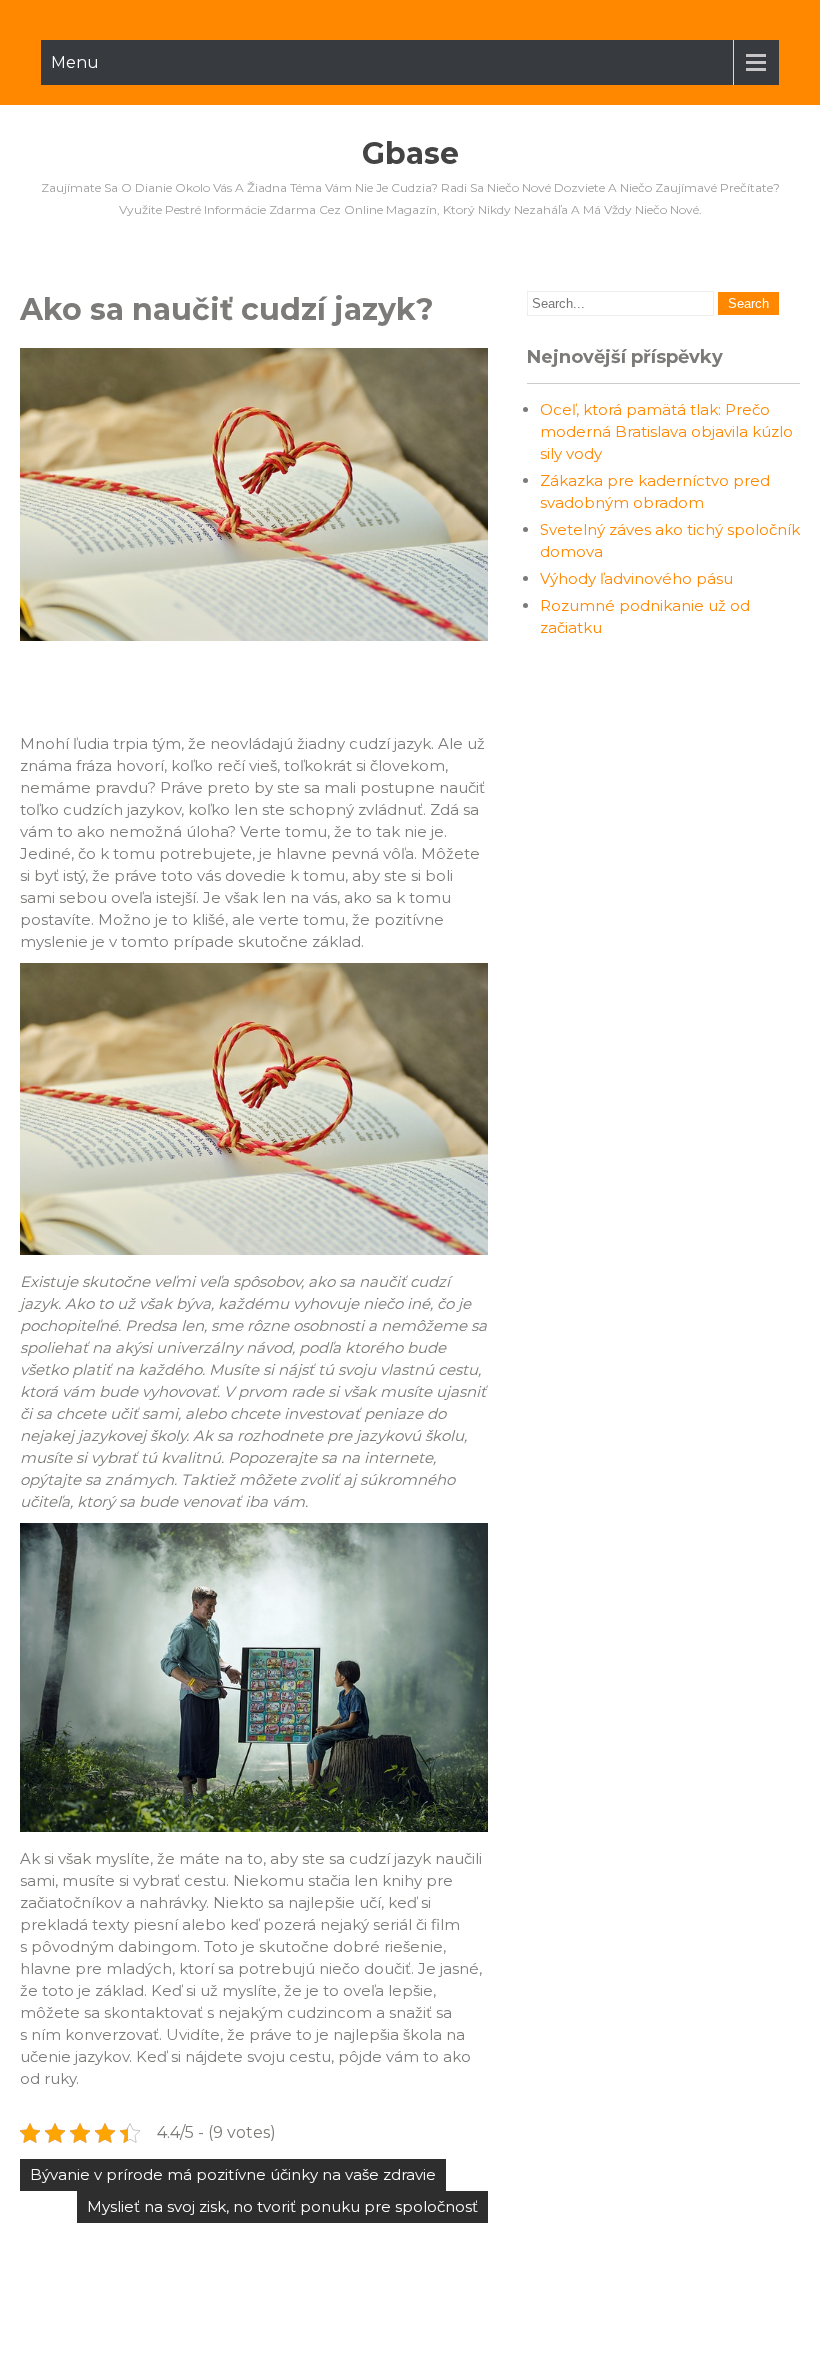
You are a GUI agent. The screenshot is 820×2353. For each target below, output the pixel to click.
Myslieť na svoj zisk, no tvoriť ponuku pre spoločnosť (282, 2206)
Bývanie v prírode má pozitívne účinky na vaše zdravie (233, 2174)
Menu (75, 62)
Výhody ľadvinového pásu (636, 578)
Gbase (410, 153)
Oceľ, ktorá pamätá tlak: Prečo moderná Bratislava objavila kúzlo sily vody (666, 431)
